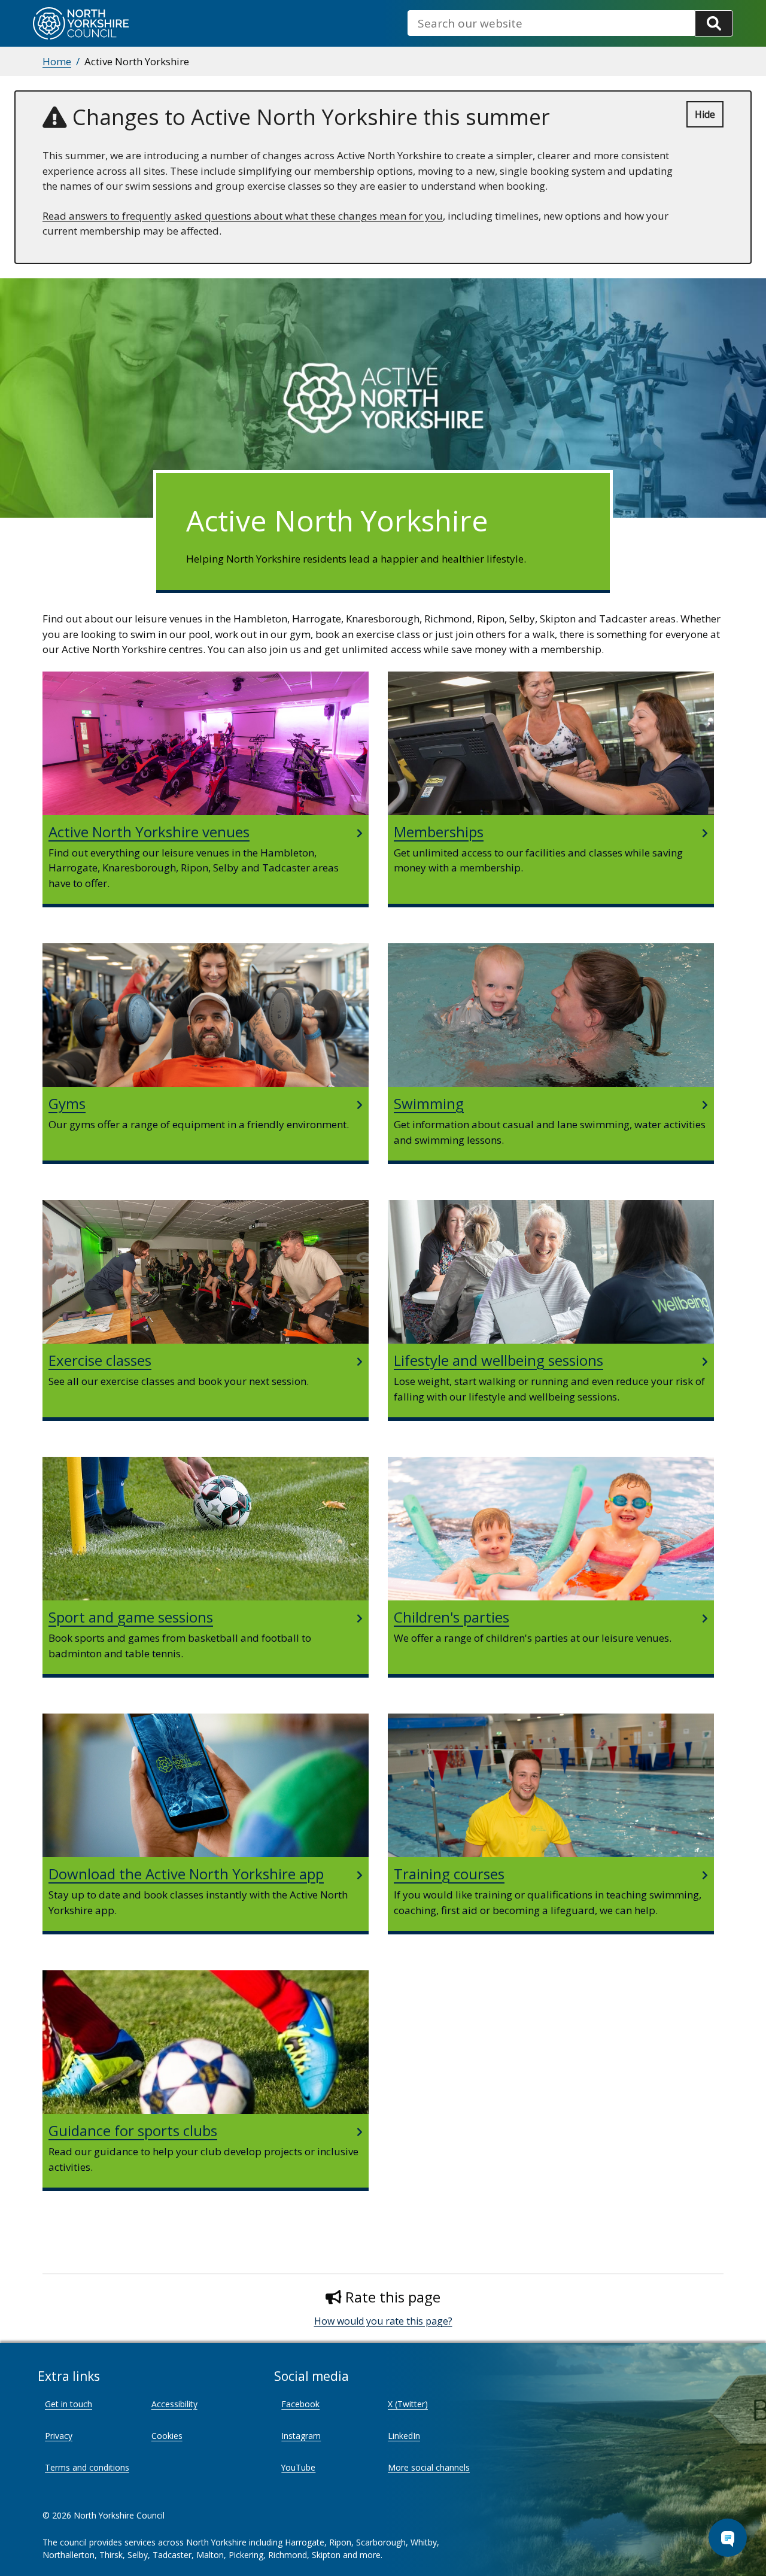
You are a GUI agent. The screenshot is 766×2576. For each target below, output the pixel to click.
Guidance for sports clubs (133, 2130)
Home (57, 61)
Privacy (59, 2436)
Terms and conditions (87, 2467)
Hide (705, 114)
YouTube (298, 2467)
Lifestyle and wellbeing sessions (498, 1360)
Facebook (300, 2404)
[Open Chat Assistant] (728, 2538)
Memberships (439, 832)
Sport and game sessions (131, 1617)
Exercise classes (100, 1360)
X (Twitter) (408, 2404)
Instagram (301, 2436)
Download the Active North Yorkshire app (186, 1874)
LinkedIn (404, 2436)
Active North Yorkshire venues (149, 832)
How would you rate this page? (383, 2321)
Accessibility (174, 2404)
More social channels (429, 2467)
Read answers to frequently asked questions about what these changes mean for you (243, 216)
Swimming (429, 1103)
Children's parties (452, 1617)
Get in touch (69, 2404)
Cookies (167, 2436)
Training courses (449, 1874)
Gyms (67, 1103)
